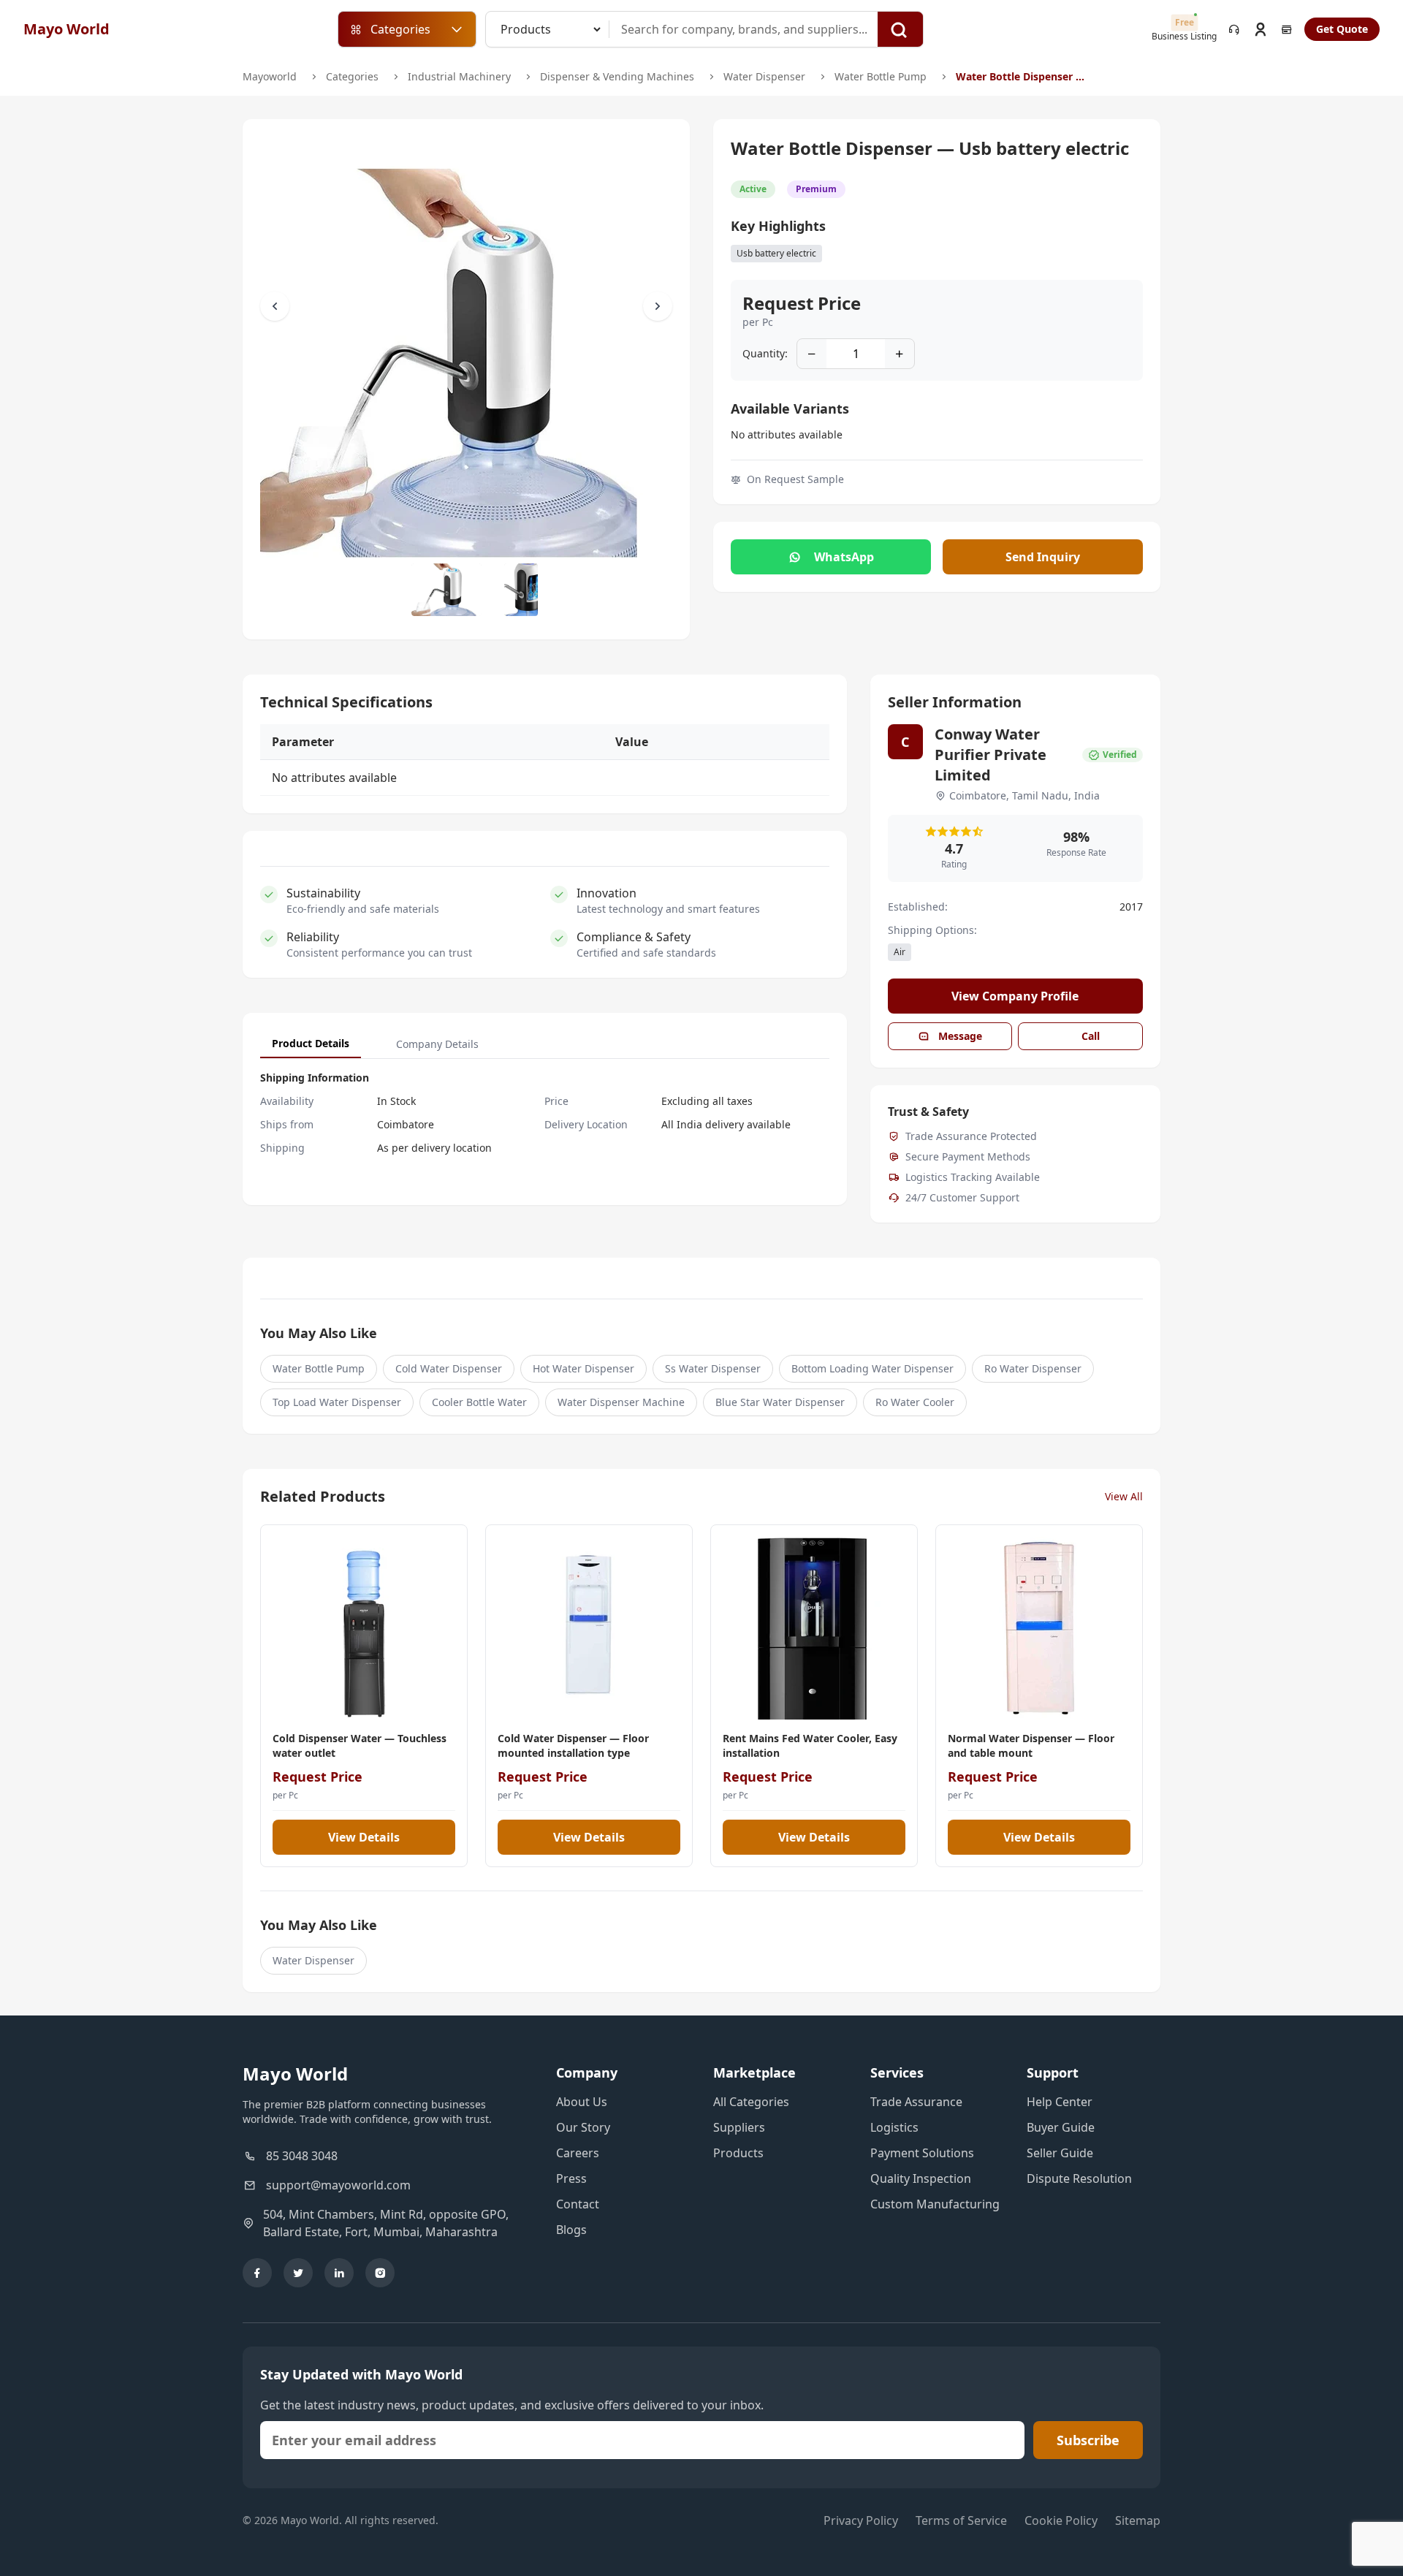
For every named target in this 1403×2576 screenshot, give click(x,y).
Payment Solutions (922, 2153)
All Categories (751, 2102)
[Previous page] (277, 353)
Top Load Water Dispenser (337, 1402)
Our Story (583, 2127)
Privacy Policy (861, 2520)
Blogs (571, 2230)
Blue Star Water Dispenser (780, 1402)
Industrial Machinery (459, 76)
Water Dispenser (764, 76)
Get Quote (1342, 29)
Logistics (894, 2127)
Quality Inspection (921, 2178)
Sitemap (1138, 2520)
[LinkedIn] (339, 2273)
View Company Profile (1015, 996)
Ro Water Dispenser (1033, 1368)
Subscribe (1088, 2440)
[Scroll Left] (275, 306)
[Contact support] (1234, 29)
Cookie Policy (1061, 2520)
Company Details (437, 1044)
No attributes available (787, 434)
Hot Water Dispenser (583, 1368)
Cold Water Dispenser (449, 1368)
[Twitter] (298, 2273)
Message (960, 1036)
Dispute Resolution (1079, 2178)
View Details (364, 1837)
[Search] (900, 29)
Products (738, 2153)
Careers (578, 2153)
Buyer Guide (1061, 2127)
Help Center (1060, 2102)
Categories (352, 76)
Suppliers (739, 2127)
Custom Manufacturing (935, 2204)
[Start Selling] (1287, 29)
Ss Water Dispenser (713, 1368)
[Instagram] (380, 2273)
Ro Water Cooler (915, 1402)
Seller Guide (1060, 2153)
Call (1091, 1036)
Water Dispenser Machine (621, 1402)
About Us (582, 2102)
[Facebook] (257, 2273)
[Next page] (655, 353)
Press (571, 2178)
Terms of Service (961, 2520)
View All (1124, 1496)
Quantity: (765, 353)
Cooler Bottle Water (479, 1402)
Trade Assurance (916, 2102)
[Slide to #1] (446, 590)
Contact (578, 2204)
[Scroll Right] (658, 306)
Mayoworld (270, 76)
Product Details (311, 1043)
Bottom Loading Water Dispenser (872, 1368)
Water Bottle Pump (881, 76)
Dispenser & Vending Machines (617, 76)
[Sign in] (1261, 29)
